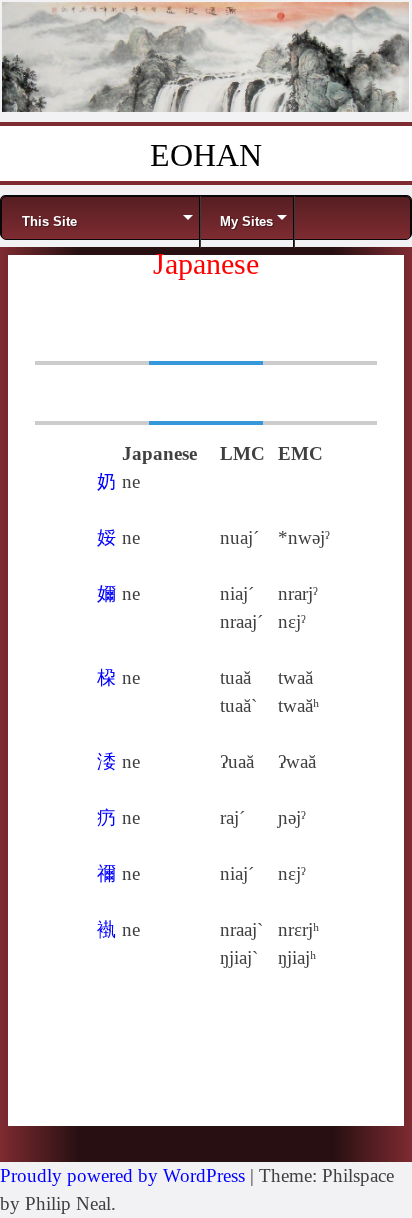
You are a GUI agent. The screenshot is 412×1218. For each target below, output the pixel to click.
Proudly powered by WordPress (122, 1175)
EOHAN (206, 155)
